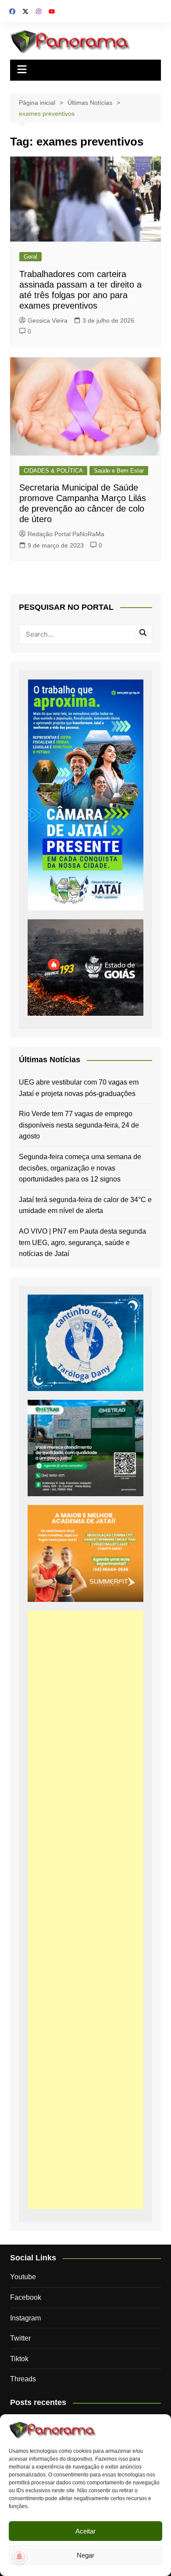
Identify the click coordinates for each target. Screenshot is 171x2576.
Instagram (25, 2318)
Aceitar (85, 2531)
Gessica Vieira (48, 320)
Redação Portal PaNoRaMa (66, 534)
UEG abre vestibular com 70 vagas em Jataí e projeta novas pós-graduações (79, 1088)
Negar (85, 2555)
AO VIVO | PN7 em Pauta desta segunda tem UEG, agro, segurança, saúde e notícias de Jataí (82, 1242)
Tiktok (19, 2359)
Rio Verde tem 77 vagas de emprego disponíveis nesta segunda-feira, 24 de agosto (79, 1125)
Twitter (20, 2338)
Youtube (23, 2277)
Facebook (26, 2297)
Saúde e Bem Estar (119, 471)
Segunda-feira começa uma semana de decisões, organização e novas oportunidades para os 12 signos (80, 1168)
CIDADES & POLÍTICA (53, 471)
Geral (30, 257)
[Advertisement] (85, 1910)
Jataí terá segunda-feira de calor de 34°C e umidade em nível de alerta (85, 1205)
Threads (23, 2379)
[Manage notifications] (19, 2557)
